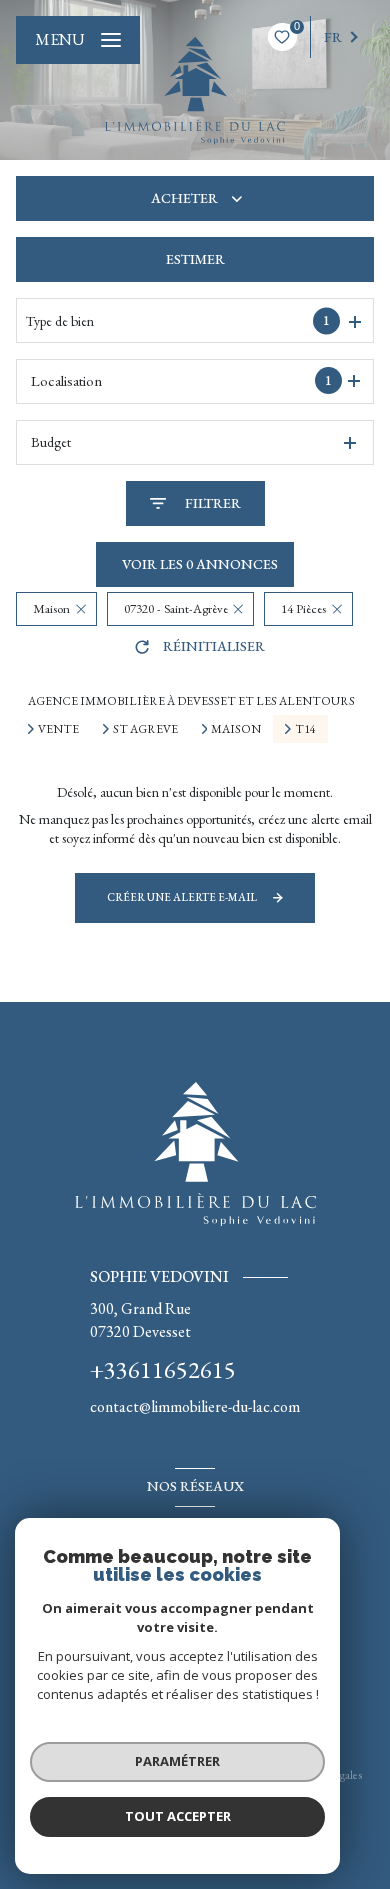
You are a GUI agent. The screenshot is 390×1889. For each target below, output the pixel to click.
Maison (236, 729)
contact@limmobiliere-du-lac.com (195, 1406)
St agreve (145, 729)
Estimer (195, 259)
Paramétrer (177, 1761)
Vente (58, 729)
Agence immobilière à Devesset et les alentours (191, 701)
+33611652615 (163, 1369)
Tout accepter (178, 1816)
